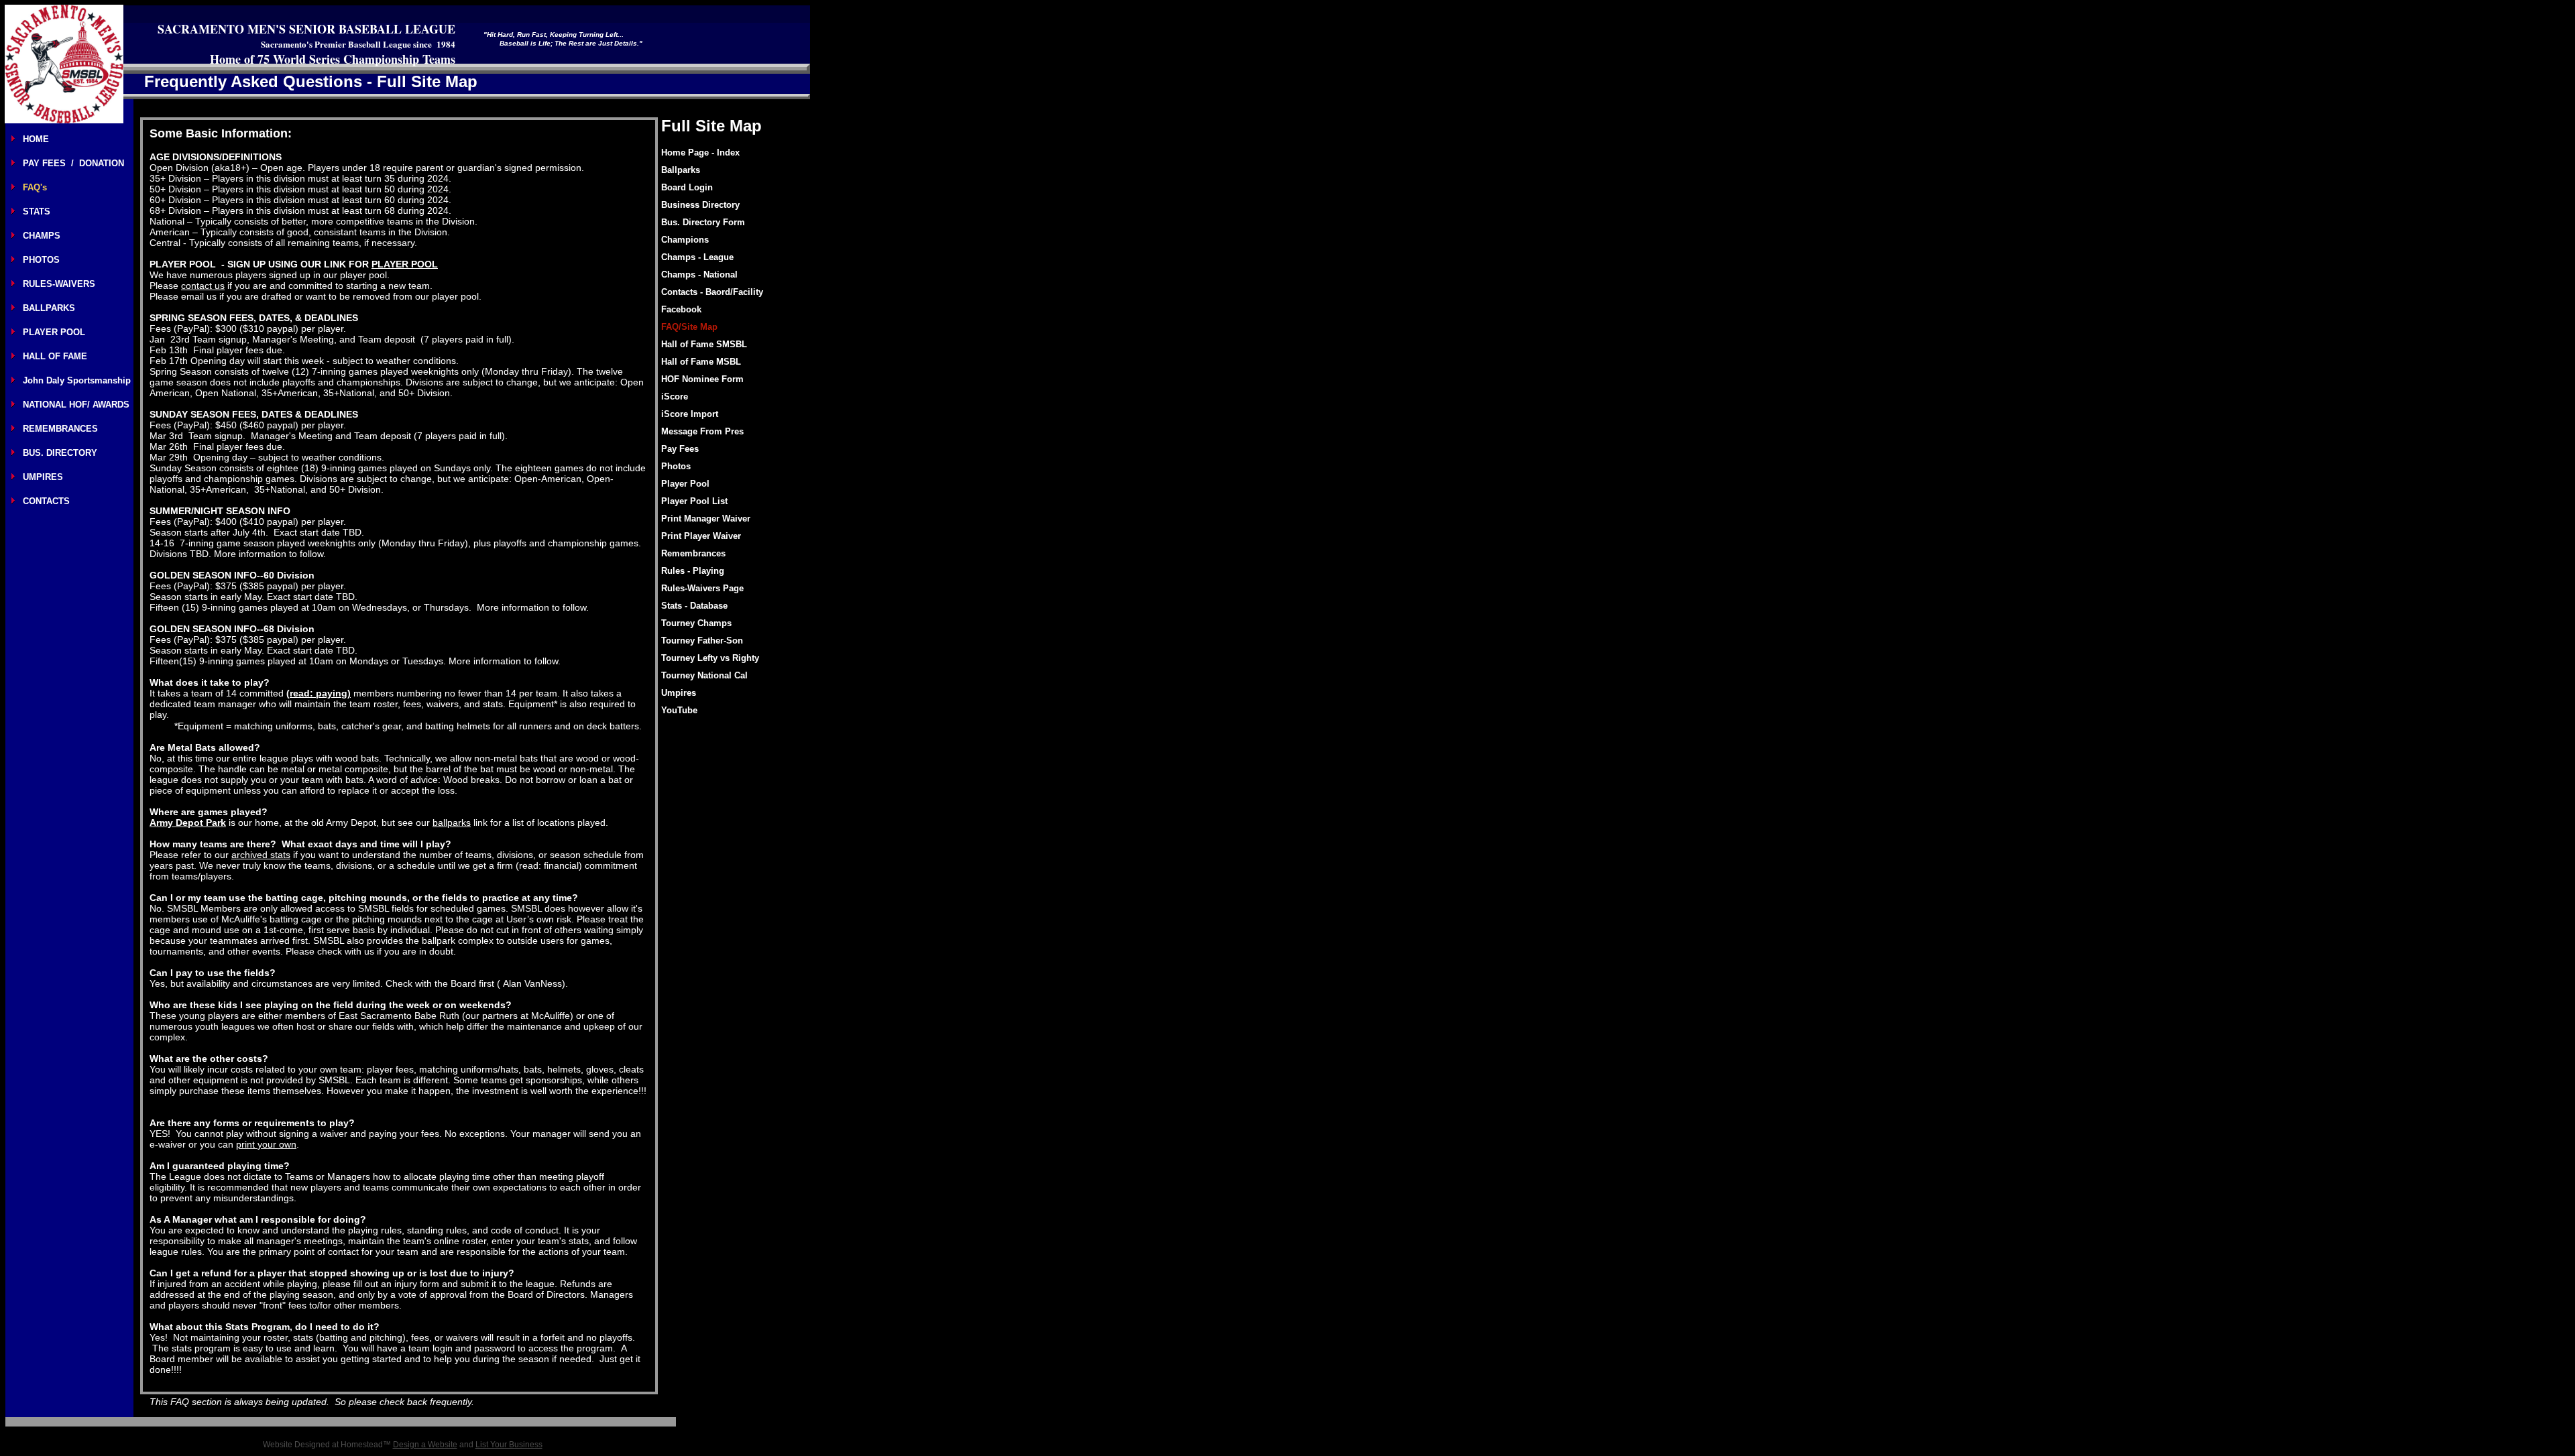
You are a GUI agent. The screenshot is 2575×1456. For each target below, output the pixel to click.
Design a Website (425, 1445)
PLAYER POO (402, 264)
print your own (266, 1144)
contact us (203, 286)
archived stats (261, 855)
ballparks (452, 823)
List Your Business (509, 1445)
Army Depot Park (188, 823)
